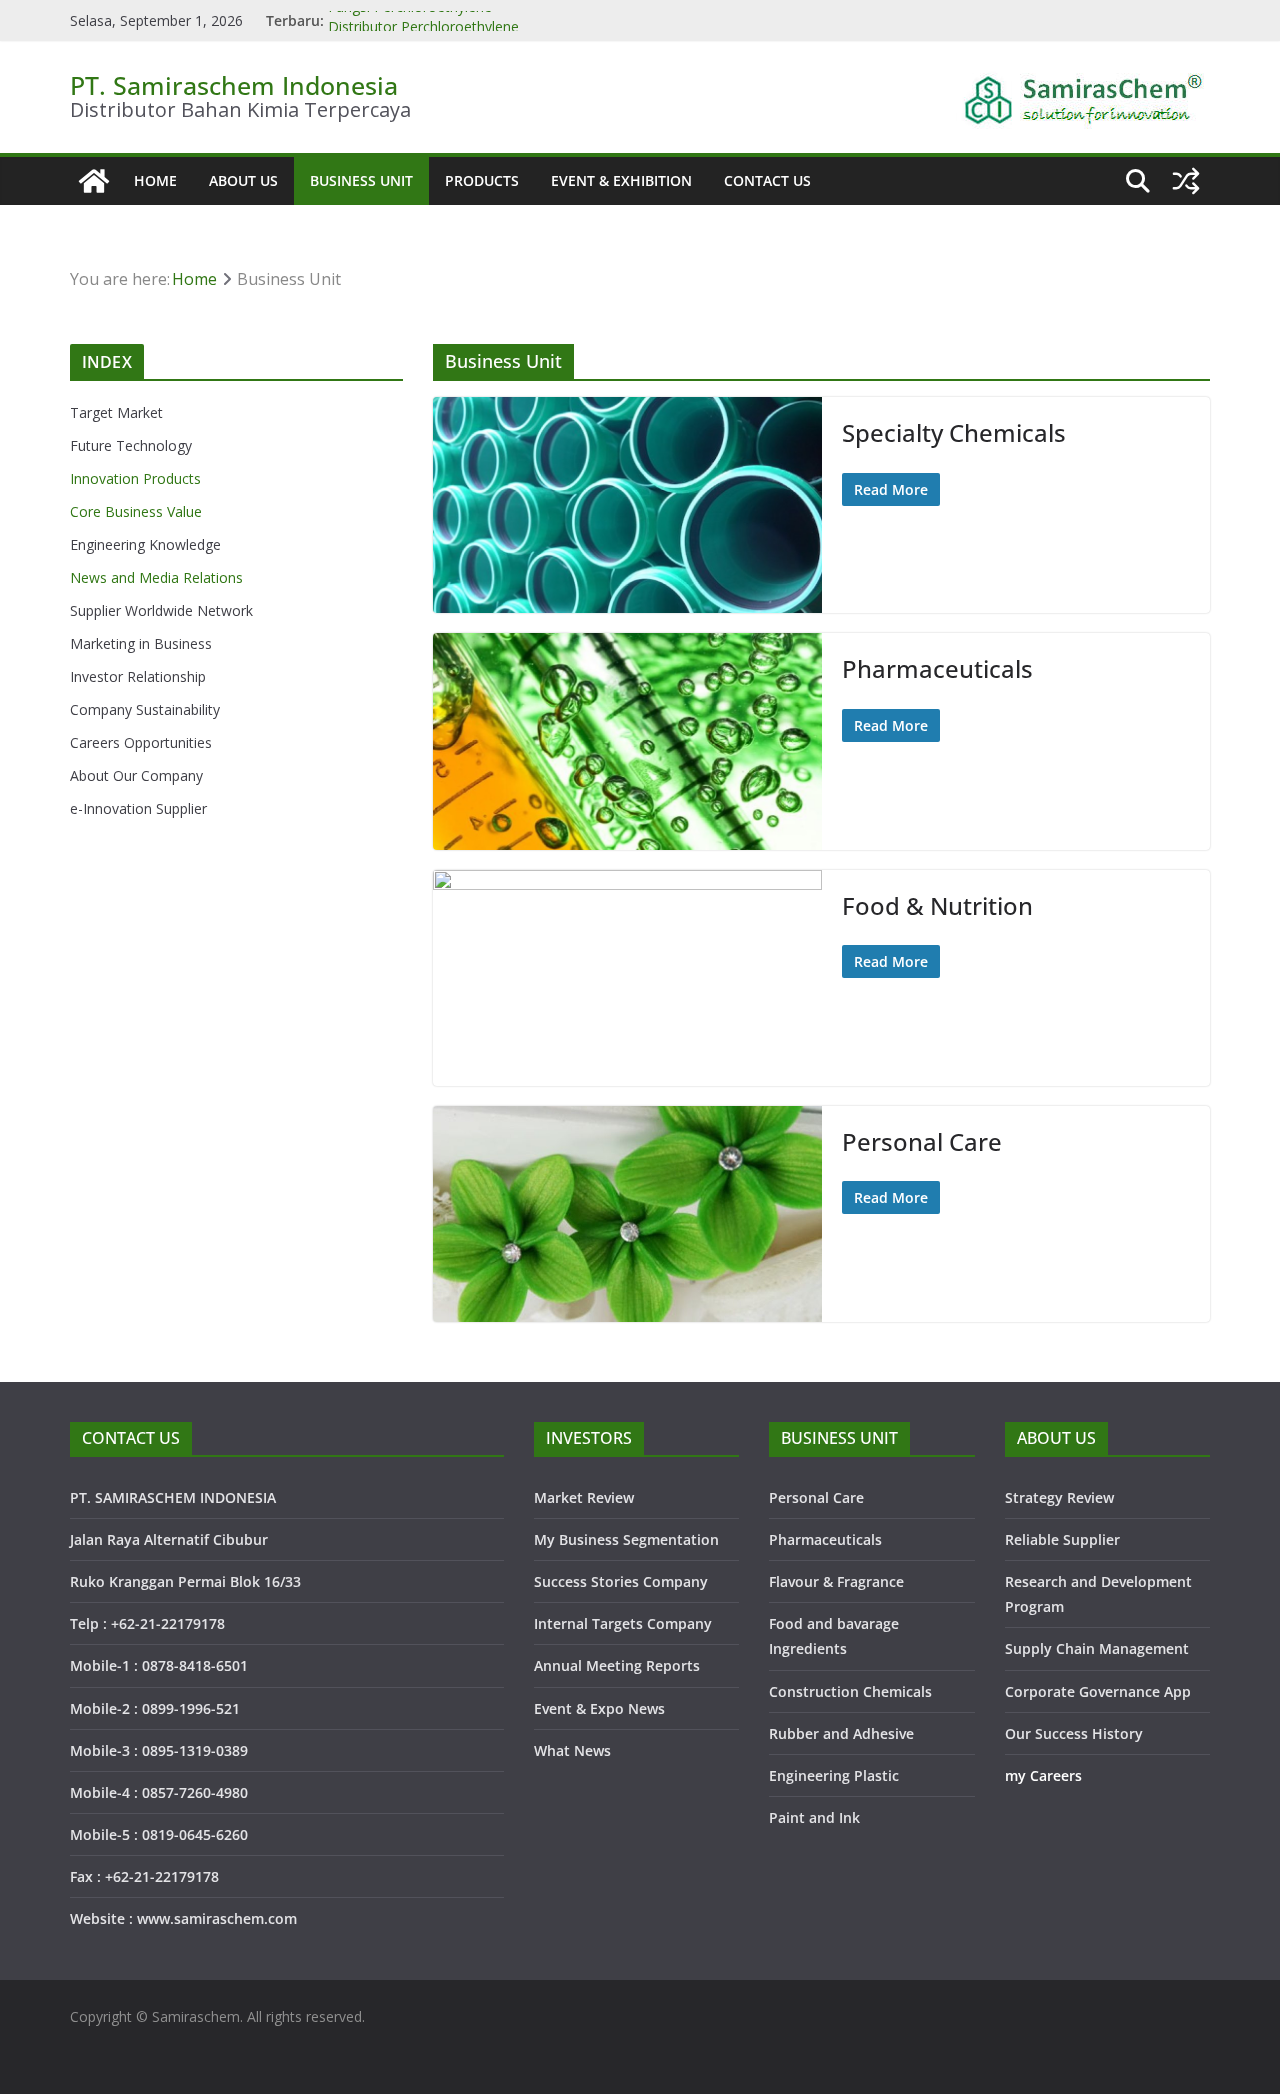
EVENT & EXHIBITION (621, 180)
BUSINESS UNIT (361, 180)
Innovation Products (135, 478)
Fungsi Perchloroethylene (410, 20)
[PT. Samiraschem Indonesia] (94, 181)
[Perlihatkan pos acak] (1186, 181)
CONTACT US (767, 180)
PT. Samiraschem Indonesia (234, 85)
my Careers (1043, 1775)
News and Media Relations (156, 577)
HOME (155, 180)
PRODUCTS (482, 180)
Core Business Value (136, 511)
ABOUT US (243, 180)
